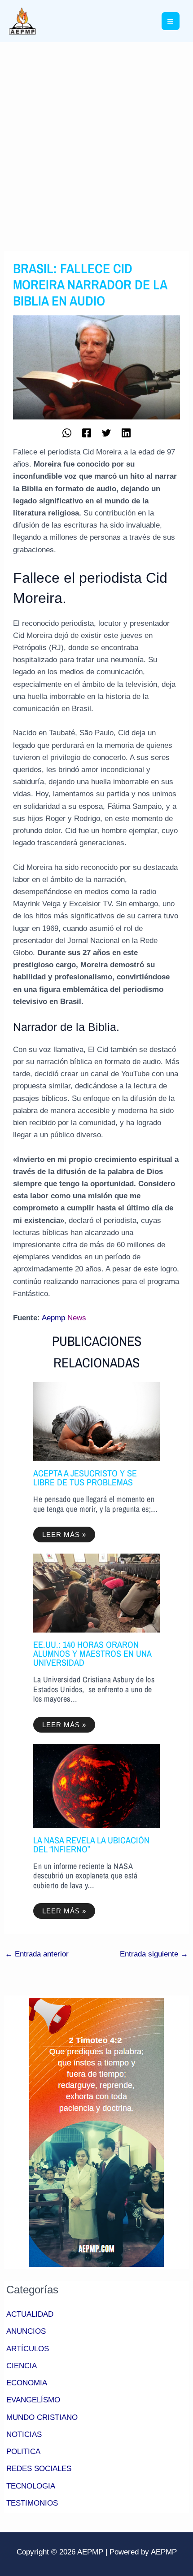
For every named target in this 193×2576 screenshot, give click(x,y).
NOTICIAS (24, 2434)
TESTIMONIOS (32, 2503)
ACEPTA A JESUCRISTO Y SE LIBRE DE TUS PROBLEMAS (85, 1478)
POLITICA (23, 2452)
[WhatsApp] (67, 432)
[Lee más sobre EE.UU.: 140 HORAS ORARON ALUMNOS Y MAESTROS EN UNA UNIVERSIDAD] (96, 1593)
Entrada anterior (37, 1954)
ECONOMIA (27, 2383)
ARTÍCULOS (28, 2349)
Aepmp (53, 1318)
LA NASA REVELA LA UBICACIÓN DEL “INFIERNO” (91, 1845)
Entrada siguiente (154, 1954)
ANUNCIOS (26, 2331)
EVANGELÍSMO (33, 2400)
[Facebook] (87, 432)
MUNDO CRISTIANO (42, 2417)
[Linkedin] (126, 432)
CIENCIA (22, 2366)
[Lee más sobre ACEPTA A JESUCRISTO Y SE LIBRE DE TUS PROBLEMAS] (96, 1421)
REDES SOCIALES (39, 2469)
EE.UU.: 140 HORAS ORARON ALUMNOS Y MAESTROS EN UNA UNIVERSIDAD (92, 1653)
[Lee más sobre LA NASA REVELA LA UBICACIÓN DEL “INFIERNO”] (96, 1785)
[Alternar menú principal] (171, 21)
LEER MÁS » (64, 1535)
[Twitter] (106, 432)
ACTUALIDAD (30, 2314)
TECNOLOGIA (31, 2486)
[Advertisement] (96, 143)
